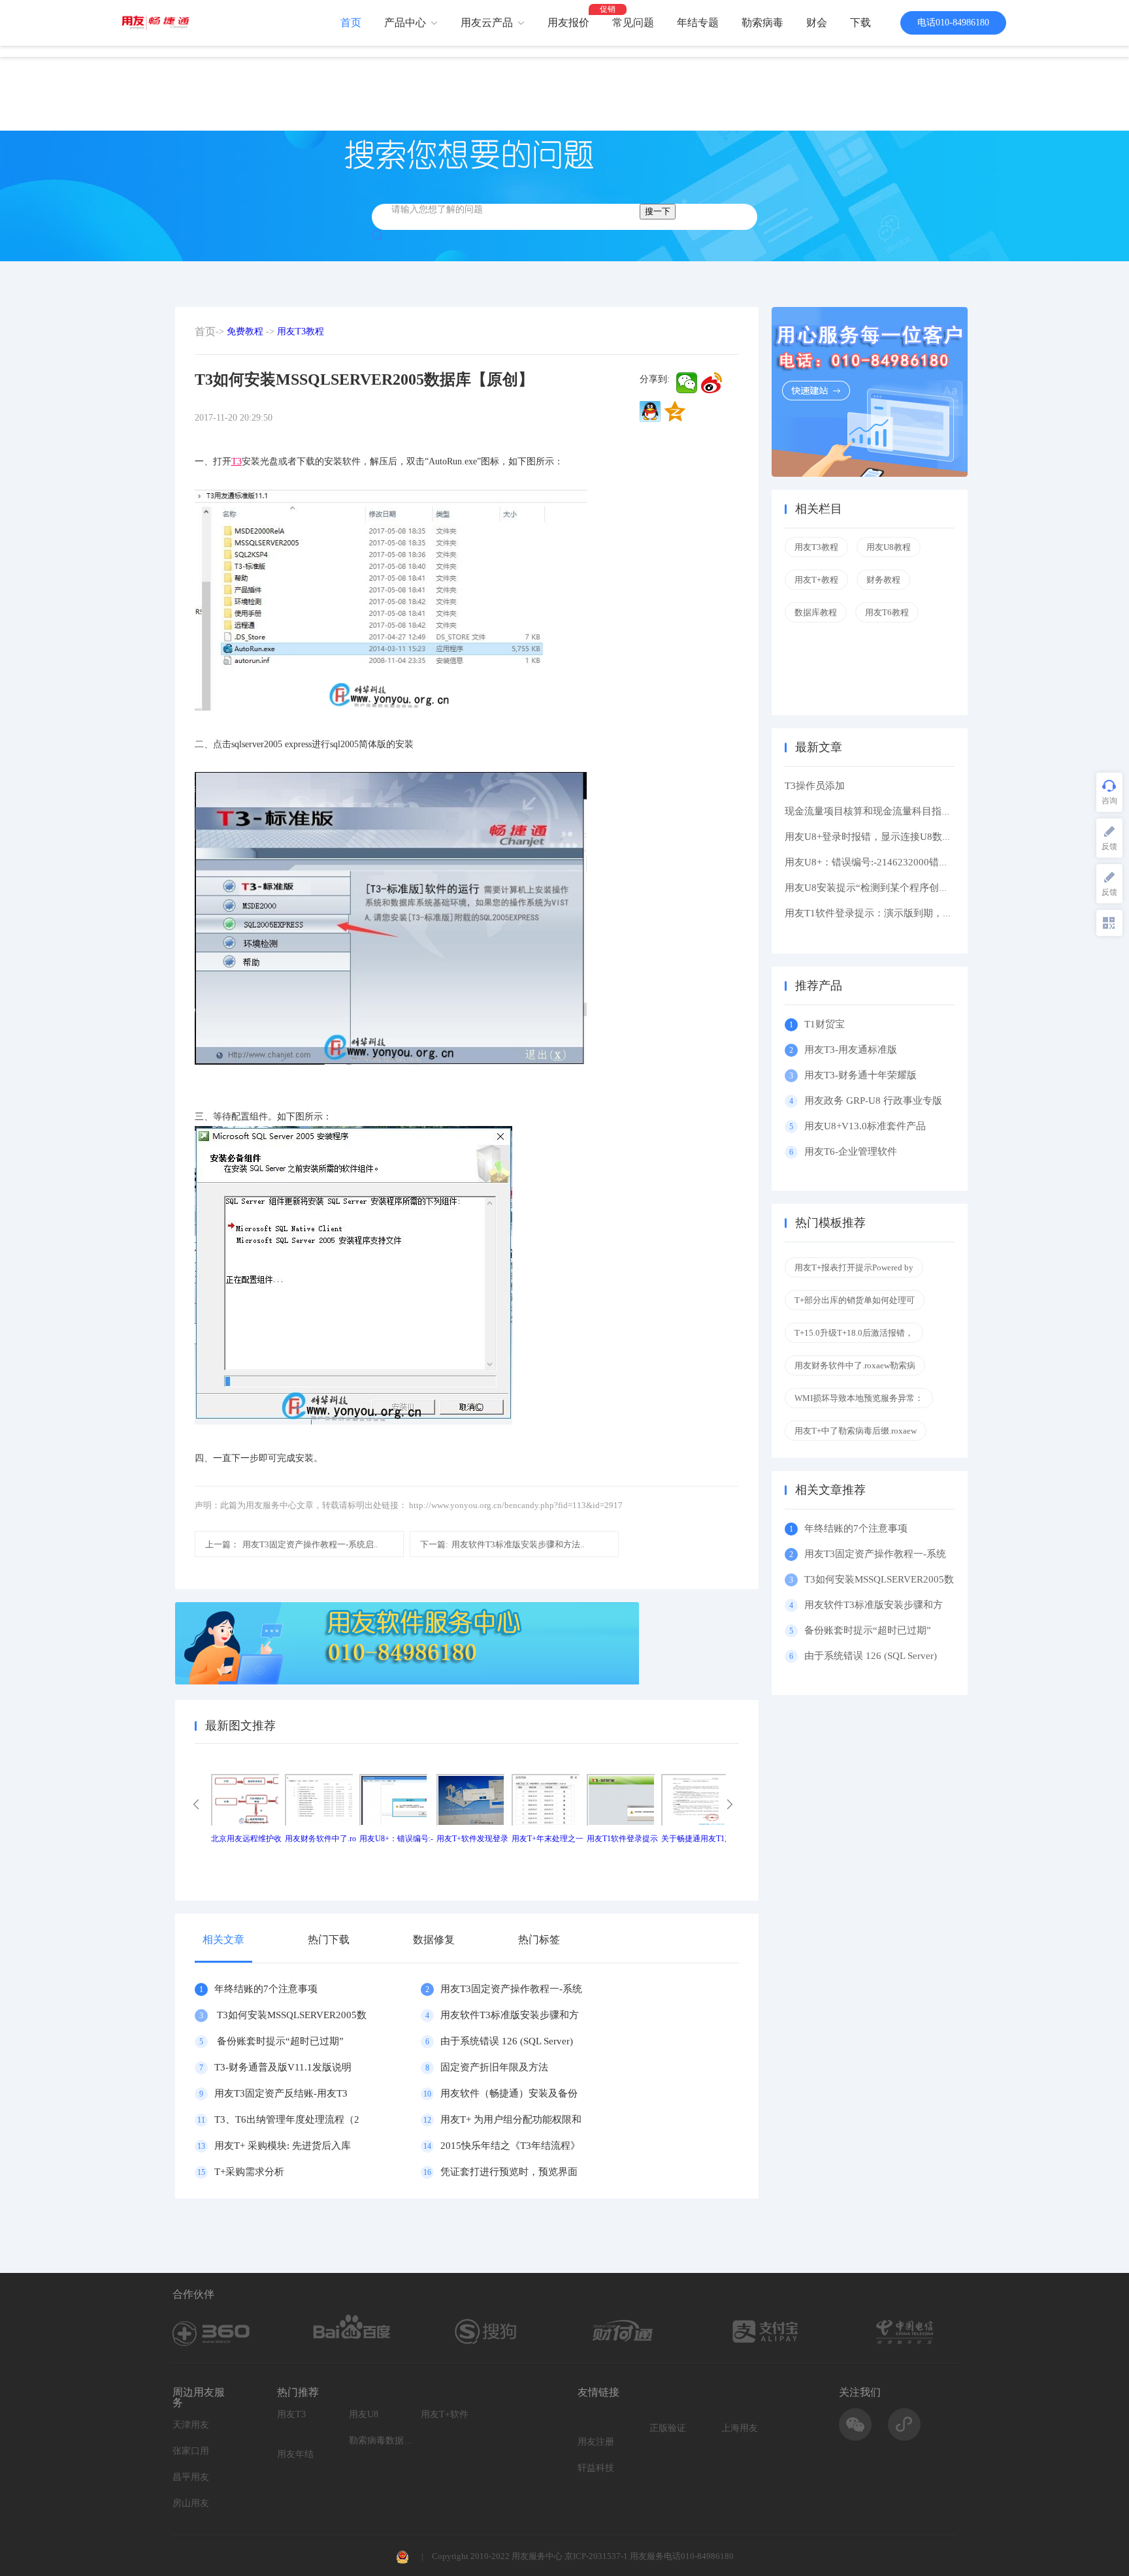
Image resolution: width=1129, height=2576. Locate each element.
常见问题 (633, 23)
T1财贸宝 (825, 1024)
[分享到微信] (687, 383)
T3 (237, 461)
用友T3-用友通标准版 (851, 1050)
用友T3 (291, 2414)
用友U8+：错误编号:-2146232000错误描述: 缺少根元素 (904, 862)
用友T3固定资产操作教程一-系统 (511, 1989)
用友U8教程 (889, 547)
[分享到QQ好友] (650, 411)
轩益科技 (596, 2468)
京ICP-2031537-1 (596, 2556)
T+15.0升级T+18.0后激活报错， (854, 1333)
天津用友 (191, 2425)
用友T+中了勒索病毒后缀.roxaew (856, 1431)
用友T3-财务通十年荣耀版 (863, 1075)
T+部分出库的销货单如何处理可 (855, 1300)
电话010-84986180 (953, 23)
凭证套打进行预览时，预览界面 (509, 2172)
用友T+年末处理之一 (548, 1839)
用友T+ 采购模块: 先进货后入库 (283, 2146)
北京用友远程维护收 (246, 1839)
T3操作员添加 (815, 786)
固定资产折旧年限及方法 (494, 2067)
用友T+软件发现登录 (472, 1839)
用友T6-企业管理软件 (851, 1151)
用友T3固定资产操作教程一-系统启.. (291, 1544)
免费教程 (245, 331)
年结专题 (698, 23)
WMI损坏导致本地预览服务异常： (859, 1398)
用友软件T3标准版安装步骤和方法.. (502, 1544)
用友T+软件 (445, 2414)
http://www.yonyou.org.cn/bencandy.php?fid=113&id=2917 (516, 1505)
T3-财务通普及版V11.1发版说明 (283, 2067)
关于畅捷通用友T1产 (697, 1839)
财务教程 (883, 580)
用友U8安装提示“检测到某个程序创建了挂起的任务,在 (902, 888)
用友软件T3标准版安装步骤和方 (510, 2015)
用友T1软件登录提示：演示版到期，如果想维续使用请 (903, 913)
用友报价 (568, 23)
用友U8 (364, 2414)
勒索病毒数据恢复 (382, 2440)
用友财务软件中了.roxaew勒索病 (855, 1365)
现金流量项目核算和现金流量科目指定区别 (878, 811)
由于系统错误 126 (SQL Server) (507, 2041)
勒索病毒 (762, 23)
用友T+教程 (816, 580)
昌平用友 (191, 2477)
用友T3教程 (301, 331)
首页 (351, 23)
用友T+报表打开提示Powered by (854, 1267)
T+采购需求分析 (249, 2172)
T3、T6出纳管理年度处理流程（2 (287, 2119)
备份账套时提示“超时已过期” (279, 2041)
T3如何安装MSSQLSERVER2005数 (290, 2015)
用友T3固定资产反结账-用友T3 (281, 2093)
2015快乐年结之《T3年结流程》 (510, 2146)
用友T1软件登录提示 (622, 1839)
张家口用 (191, 2451)
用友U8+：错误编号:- (396, 1839)
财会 (817, 23)
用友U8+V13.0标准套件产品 (865, 1126)
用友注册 (596, 2442)
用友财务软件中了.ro (320, 1839)
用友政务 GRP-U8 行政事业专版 (873, 1101)
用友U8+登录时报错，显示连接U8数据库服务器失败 (898, 837)
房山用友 (191, 2503)
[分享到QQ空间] (675, 411)
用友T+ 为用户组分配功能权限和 (511, 2119)
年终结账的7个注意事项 (266, 1989)
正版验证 (668, 2428)
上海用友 (740, 2428)
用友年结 (295, 2454)
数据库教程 (816, 612)
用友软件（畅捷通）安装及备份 (509, 2093)
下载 (860, 23)
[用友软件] (160, 23)
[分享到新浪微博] (712, 383)
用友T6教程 (887, 612)
